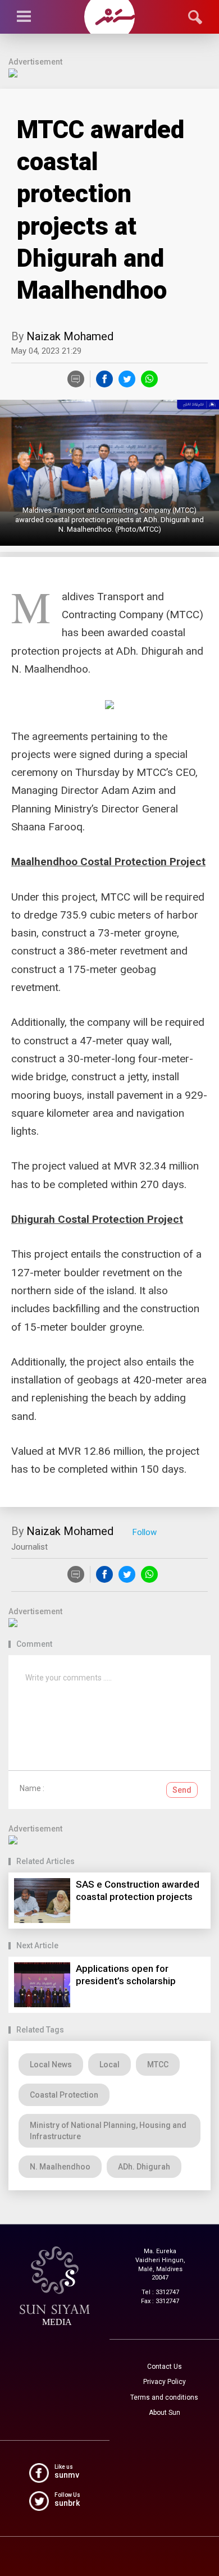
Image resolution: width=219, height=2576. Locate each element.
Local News (51, 2065)
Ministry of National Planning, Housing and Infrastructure (108, 2131)
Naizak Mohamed (70, 336)
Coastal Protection (64, 2095)
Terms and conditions (164, 2397)
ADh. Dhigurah (144, 2167)
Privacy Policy (165, 2382)
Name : (32, 1788)
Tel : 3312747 (160, 2292)
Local (109, 2065)
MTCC (158, 2065)
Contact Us (165, 2367)
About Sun (165, 2413)
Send (182, 1790)
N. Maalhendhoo (60, 2167)
